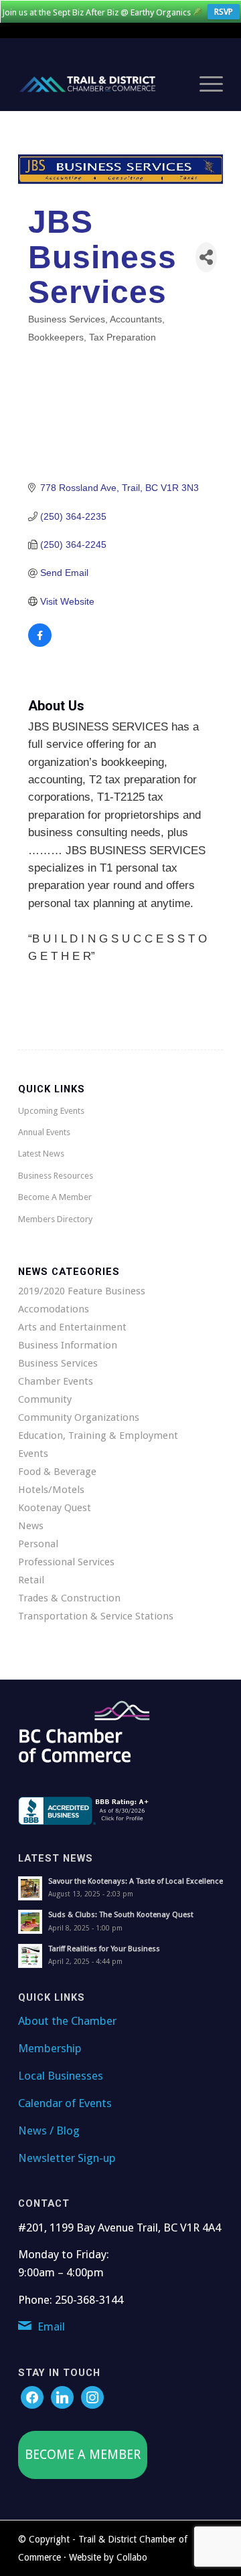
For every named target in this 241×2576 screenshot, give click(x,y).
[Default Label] (92, 2397)
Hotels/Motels (51, 1490)
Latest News (41, 1154)
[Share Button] (206, 257)
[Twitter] (62, 2397)
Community (45, 1399)
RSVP (224, 12)
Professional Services (66, 1562)
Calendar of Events (65, 2103)
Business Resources (56, 1176)
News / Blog (49, 2131)
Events (33, 1454)
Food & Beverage (57, 1472)
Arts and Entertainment (72, 1327)
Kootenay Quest (55, 1508)
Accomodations (54, 1309)
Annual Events (44, 1132)
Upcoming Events (51, 1111)
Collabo (132, 2557)
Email (51, 2326)
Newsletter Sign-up (67, 2158)
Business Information (68, 1345)
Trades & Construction (69, 1598)
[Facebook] (32, 2397)
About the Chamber (67, 2021)
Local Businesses (61, 2076)
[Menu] (205, 84)
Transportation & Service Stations (96, 1616)
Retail (31, 1580)
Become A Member (55, 1197)
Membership (50, 2048)
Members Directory (55, 1219)
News (31, 1526)
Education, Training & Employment (98, 1435)
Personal (38, 1544)
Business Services (58, 1363)
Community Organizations (79, 1417)
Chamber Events (56, 1381)
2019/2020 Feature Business (82, 1291)
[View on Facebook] (40, 643)
